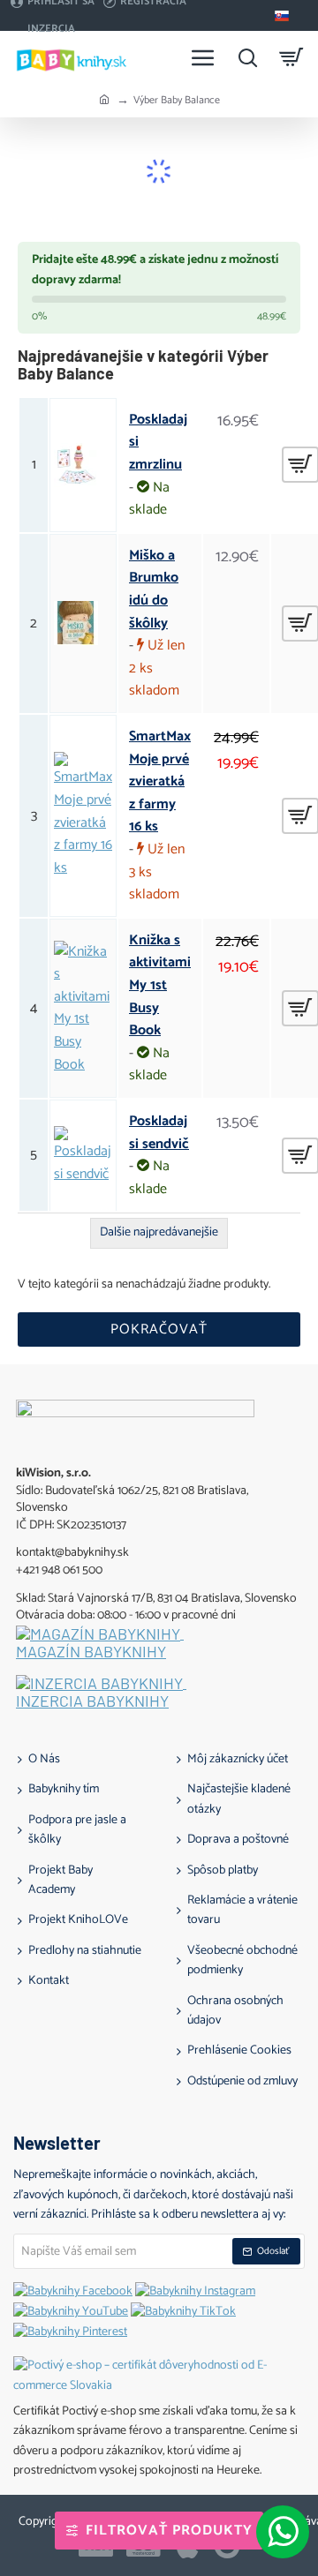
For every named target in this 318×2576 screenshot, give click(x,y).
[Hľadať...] (247, 57)
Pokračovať (159, 1329)
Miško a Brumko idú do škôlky (154, 590)
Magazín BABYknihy (91, 1652)
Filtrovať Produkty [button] (169, 2531)
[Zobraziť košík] (291, 57)
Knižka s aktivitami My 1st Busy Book (160, 986)
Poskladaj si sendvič (159, 1133)
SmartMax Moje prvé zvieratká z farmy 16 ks (160, 782)
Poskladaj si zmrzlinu (158, 443)
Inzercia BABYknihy (92, 1701)
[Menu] (203, 57)
